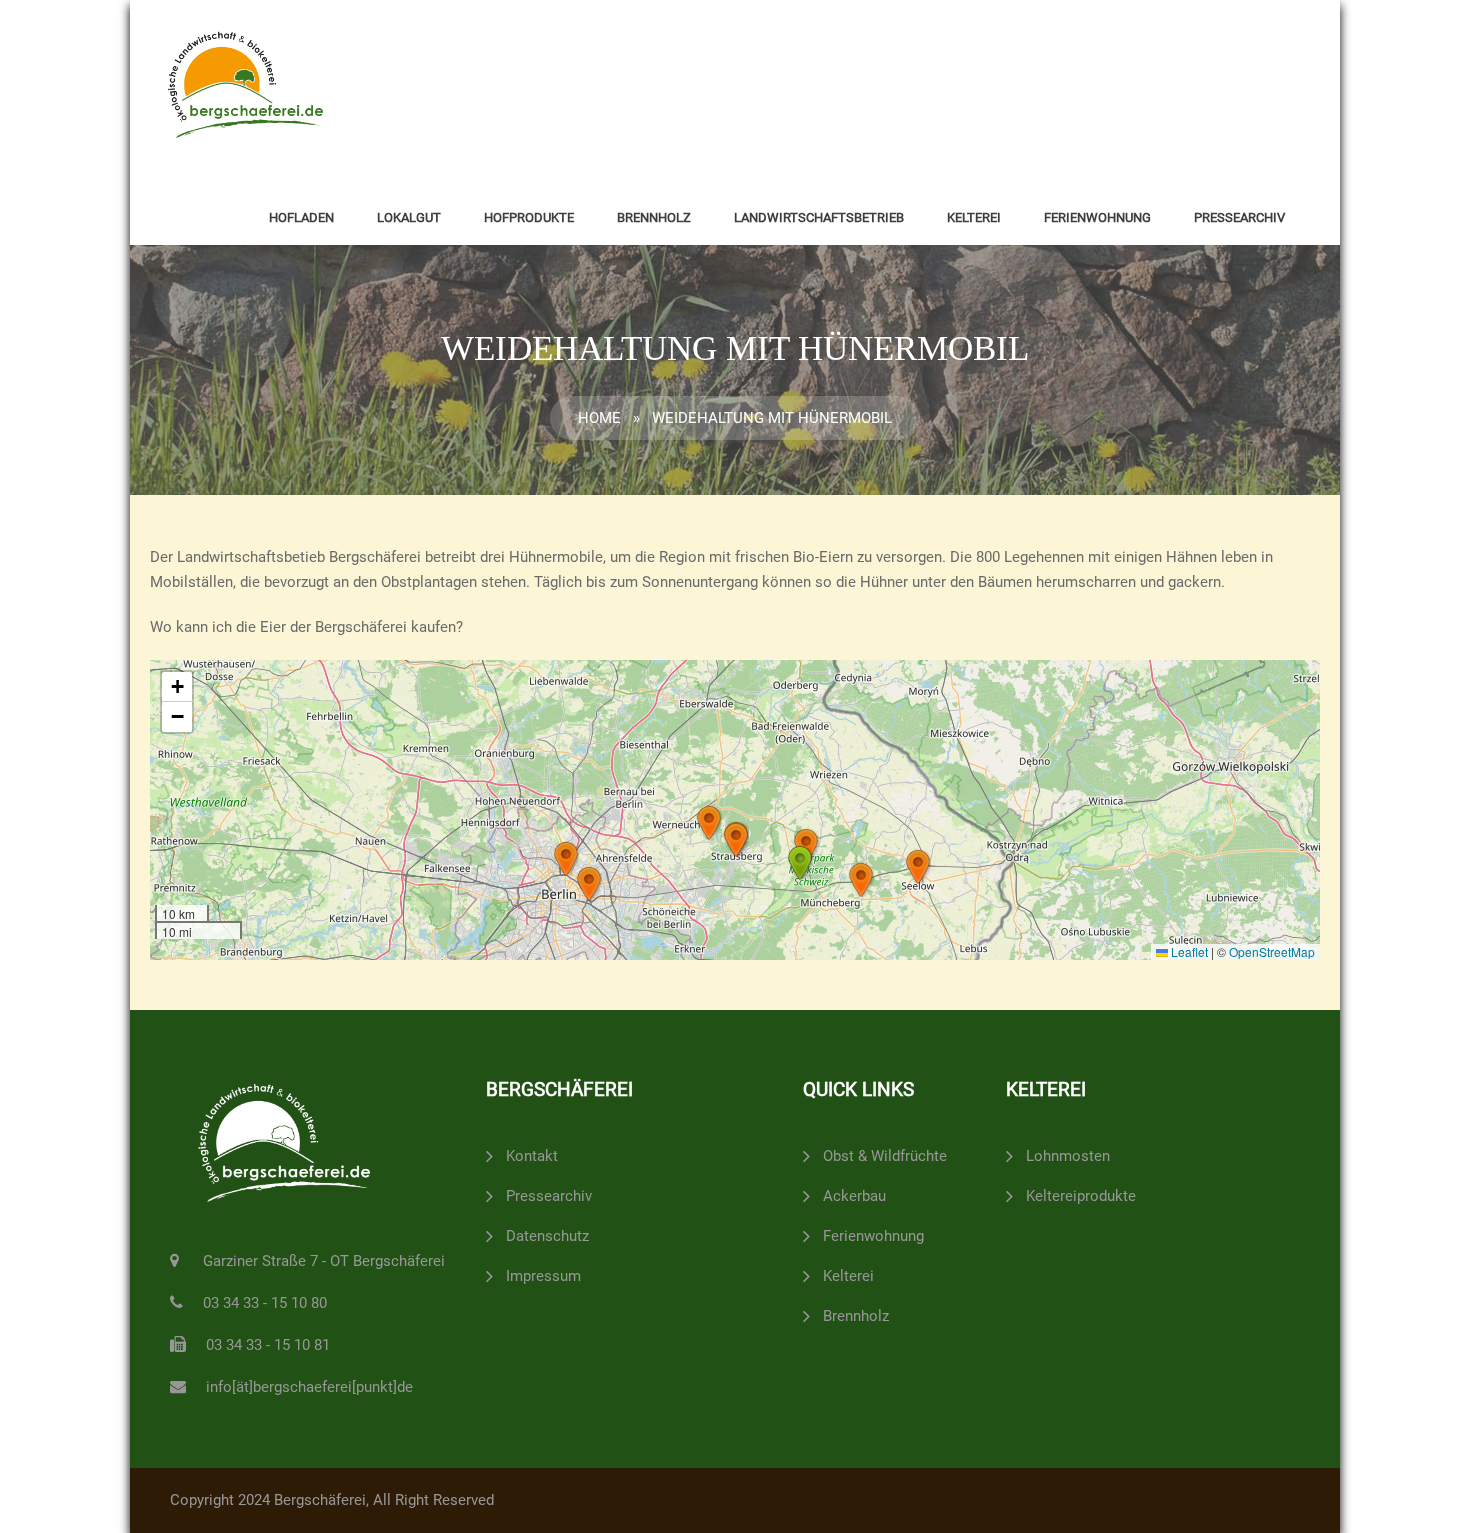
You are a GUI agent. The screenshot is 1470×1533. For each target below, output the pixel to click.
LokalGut (409, 217)
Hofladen (301, 217)
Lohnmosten (1068, 1156)
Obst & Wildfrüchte (885, 1156)
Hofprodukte (529, 217)
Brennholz (654, 217)
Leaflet (1188, 951)
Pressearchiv (1239, 217)
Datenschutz (547, 1236)
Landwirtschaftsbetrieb (819, 217)
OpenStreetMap (1272, 951)
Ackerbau (854, 1196)
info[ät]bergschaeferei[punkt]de (309, 1387)
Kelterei (974, 217)
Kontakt (532, 1156)
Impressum (543, 1276)
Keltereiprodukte (1081, 1196)
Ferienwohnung (1097, 217)
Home (599, 418)
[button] (918, 867)
